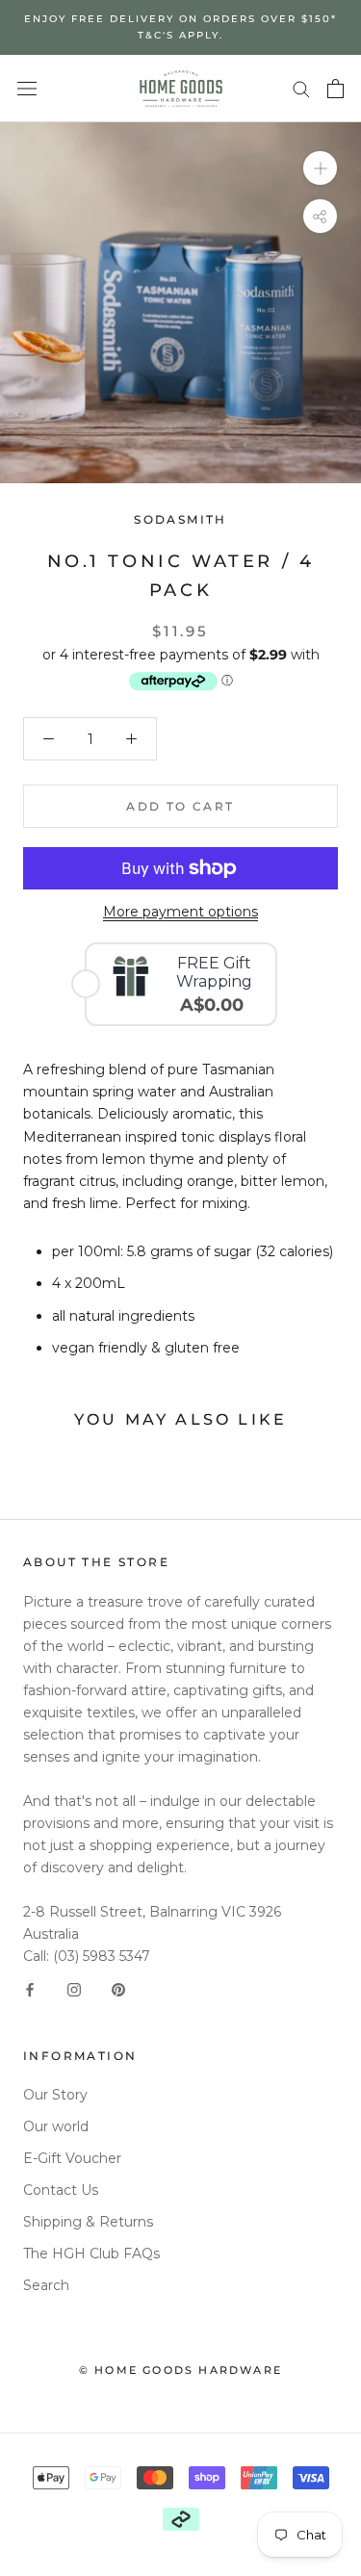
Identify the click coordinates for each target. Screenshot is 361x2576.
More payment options (180, 912)
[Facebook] (30, 1989)
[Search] (301, 88)
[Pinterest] (118, 1989)
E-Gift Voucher (72, 2158)
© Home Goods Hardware (180, 2370)
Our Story (55, 2095)
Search (46, 2285)
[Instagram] (74, 1989)
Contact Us (61, 2190)
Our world (56, 2126)
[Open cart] (335, 89)
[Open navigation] (27, 88)
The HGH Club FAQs (91, 2254)
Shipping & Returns (88, 2222)
